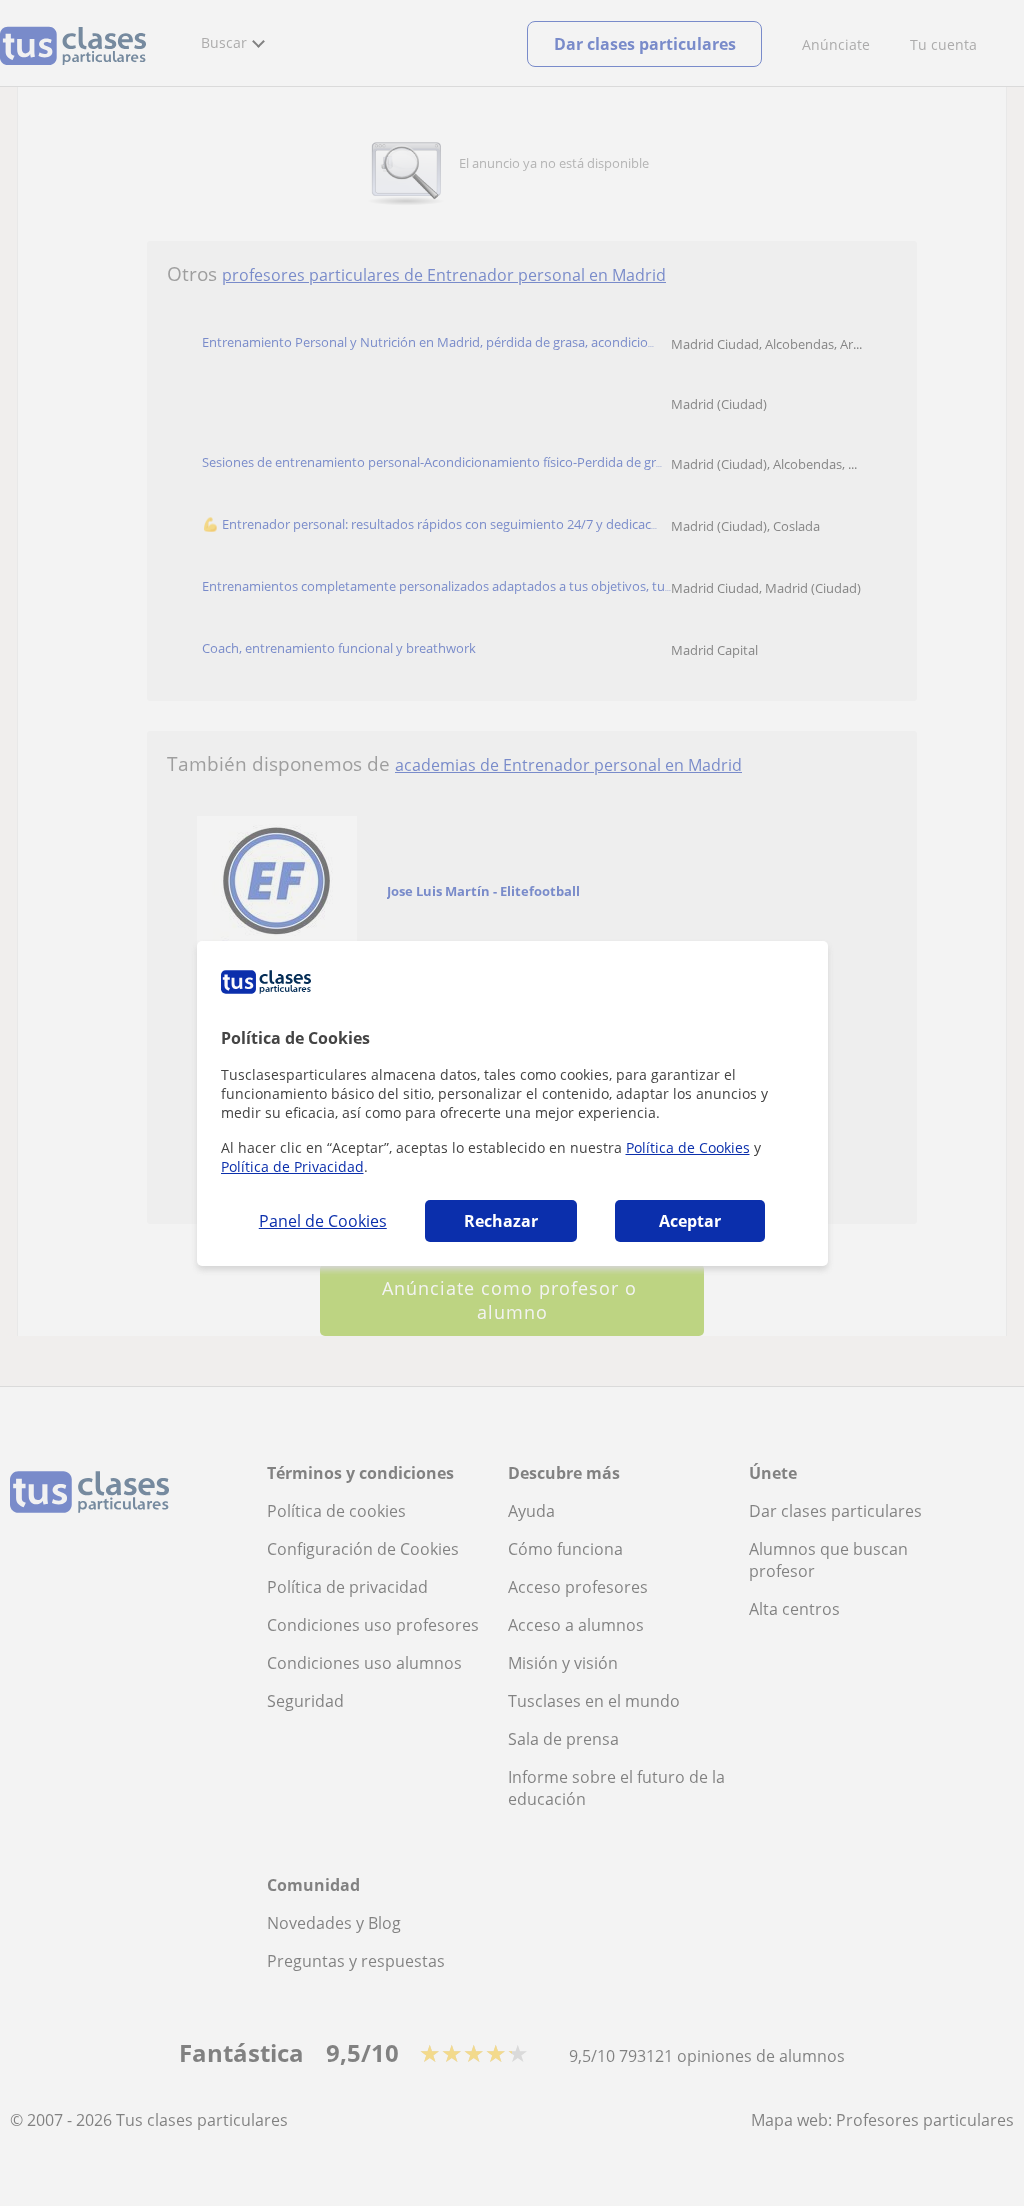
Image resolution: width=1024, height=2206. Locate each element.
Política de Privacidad (292, 1166)
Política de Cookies (688, 1147)
